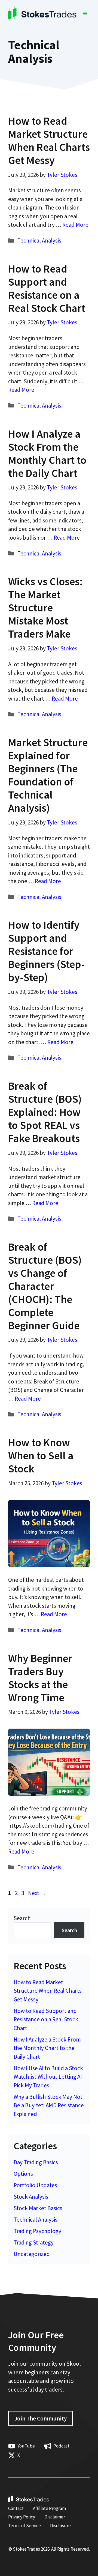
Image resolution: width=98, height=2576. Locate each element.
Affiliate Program (49, 2508)
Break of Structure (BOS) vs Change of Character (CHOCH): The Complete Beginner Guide (45, 1286)
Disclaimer (55, 2517)
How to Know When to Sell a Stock (41, 1456)
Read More (75, 225)
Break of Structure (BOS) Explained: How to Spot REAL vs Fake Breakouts (45, 1112)
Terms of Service (24, 2526)
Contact (16, 2508)
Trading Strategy (34, 2242)
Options (23, 2174)
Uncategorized (32, 2254)
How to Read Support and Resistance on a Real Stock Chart (47, 288)
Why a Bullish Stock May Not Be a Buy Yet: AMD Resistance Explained (49, 2105)
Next (37, 1893)
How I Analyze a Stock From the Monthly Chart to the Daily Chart (47, 453)
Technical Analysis (39, 240)
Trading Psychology (37, 2231)
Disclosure (60, 2526)
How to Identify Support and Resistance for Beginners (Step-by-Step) (47, 951)
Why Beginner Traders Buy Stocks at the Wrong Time (40, 1678)
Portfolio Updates (35, 2185)
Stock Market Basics (38, 2208)
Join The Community (41, 2418)
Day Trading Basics (36, 2162)
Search (22, 1918)
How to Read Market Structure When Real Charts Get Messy (49, 141)
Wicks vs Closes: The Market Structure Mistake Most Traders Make (45, 608)
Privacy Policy (22, 2517)
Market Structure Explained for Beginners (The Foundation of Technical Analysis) (48, 775)
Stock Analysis (31, 2197)
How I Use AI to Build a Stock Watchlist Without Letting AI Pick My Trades (48, 2077)
